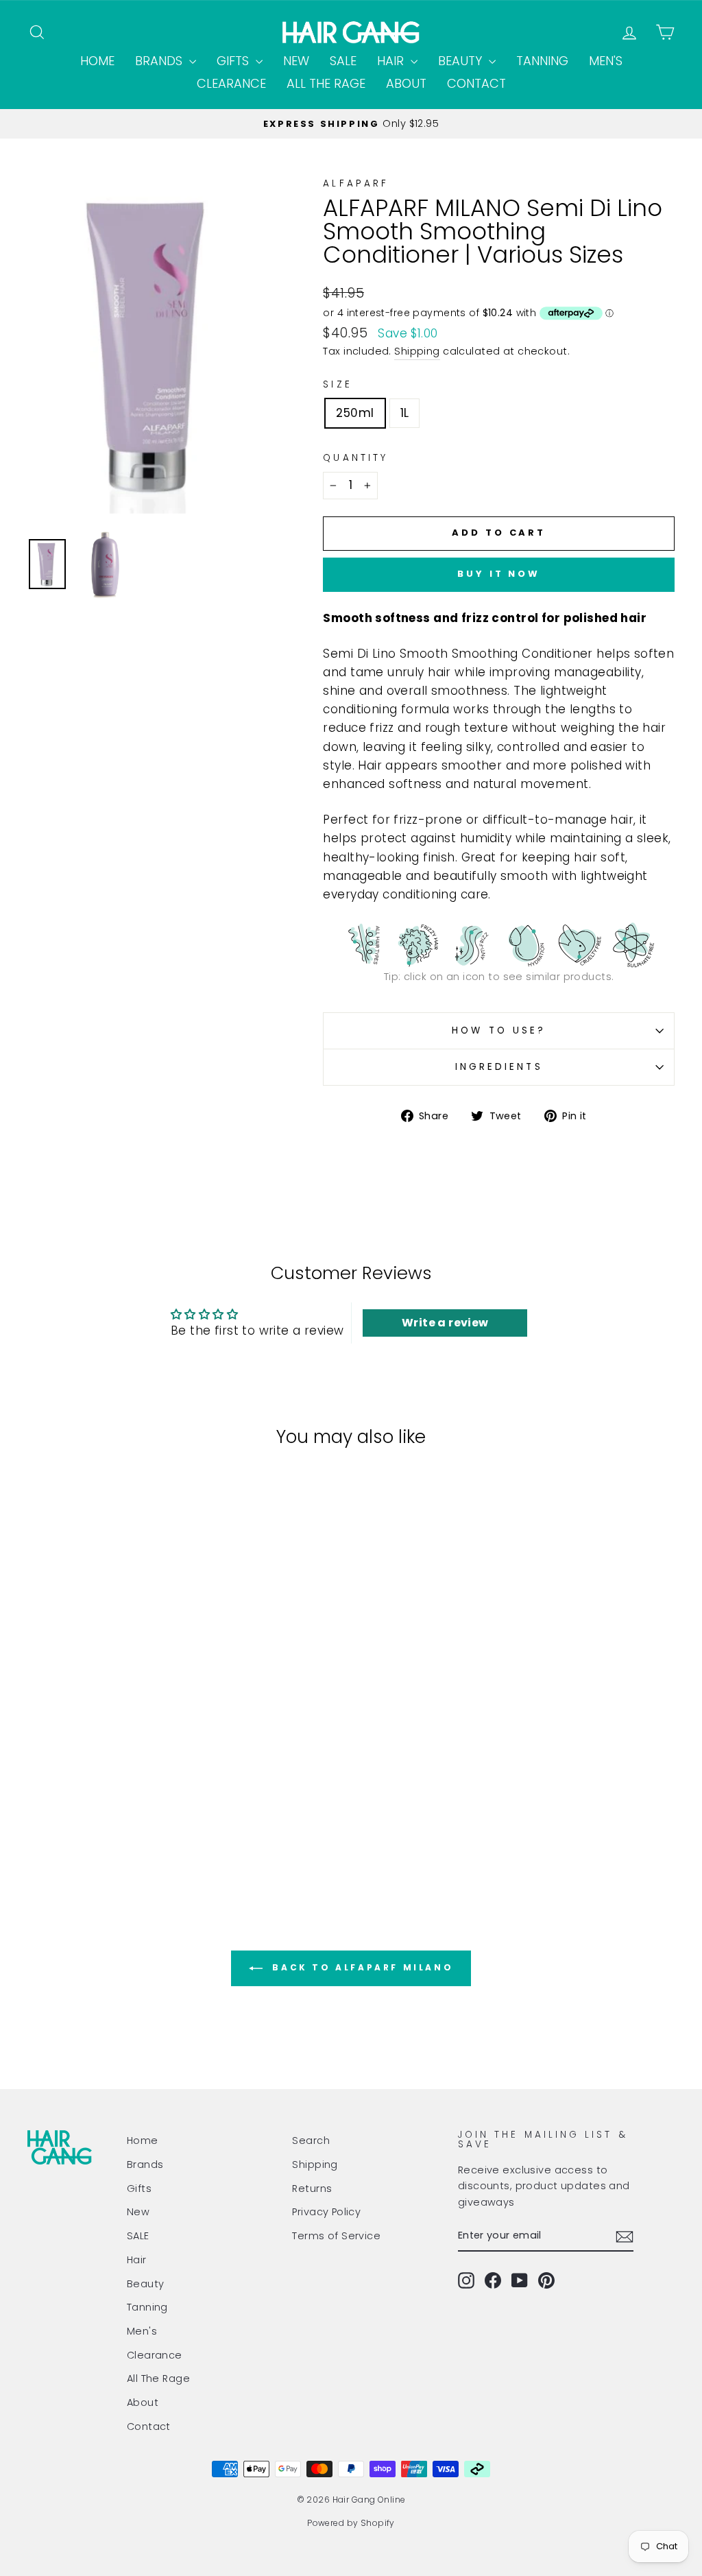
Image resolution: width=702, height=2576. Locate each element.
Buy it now (499, 574)
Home (97, 61)
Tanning (542, 61)
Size (337, 384)
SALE (343, 61)
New (296, 61)
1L (405, 413)
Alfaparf (356, 183)
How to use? (499, 1030)
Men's (606, 61)
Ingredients (499, 1067)
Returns (312, 2189)
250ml (355, 413)
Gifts (234, 61)
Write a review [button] (445, 1323)
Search (311, 2140)
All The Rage (326, 83)
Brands (160, 61)
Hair (392, 61)
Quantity (355, 458)
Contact (476, 83)
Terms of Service (336, 2236)
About (406, 83)
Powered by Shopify (351, 2523)
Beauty (462, 61)
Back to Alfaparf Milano (361, 1967)
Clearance (231, 83)
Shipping (417, 351)
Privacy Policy (326, 2212)
